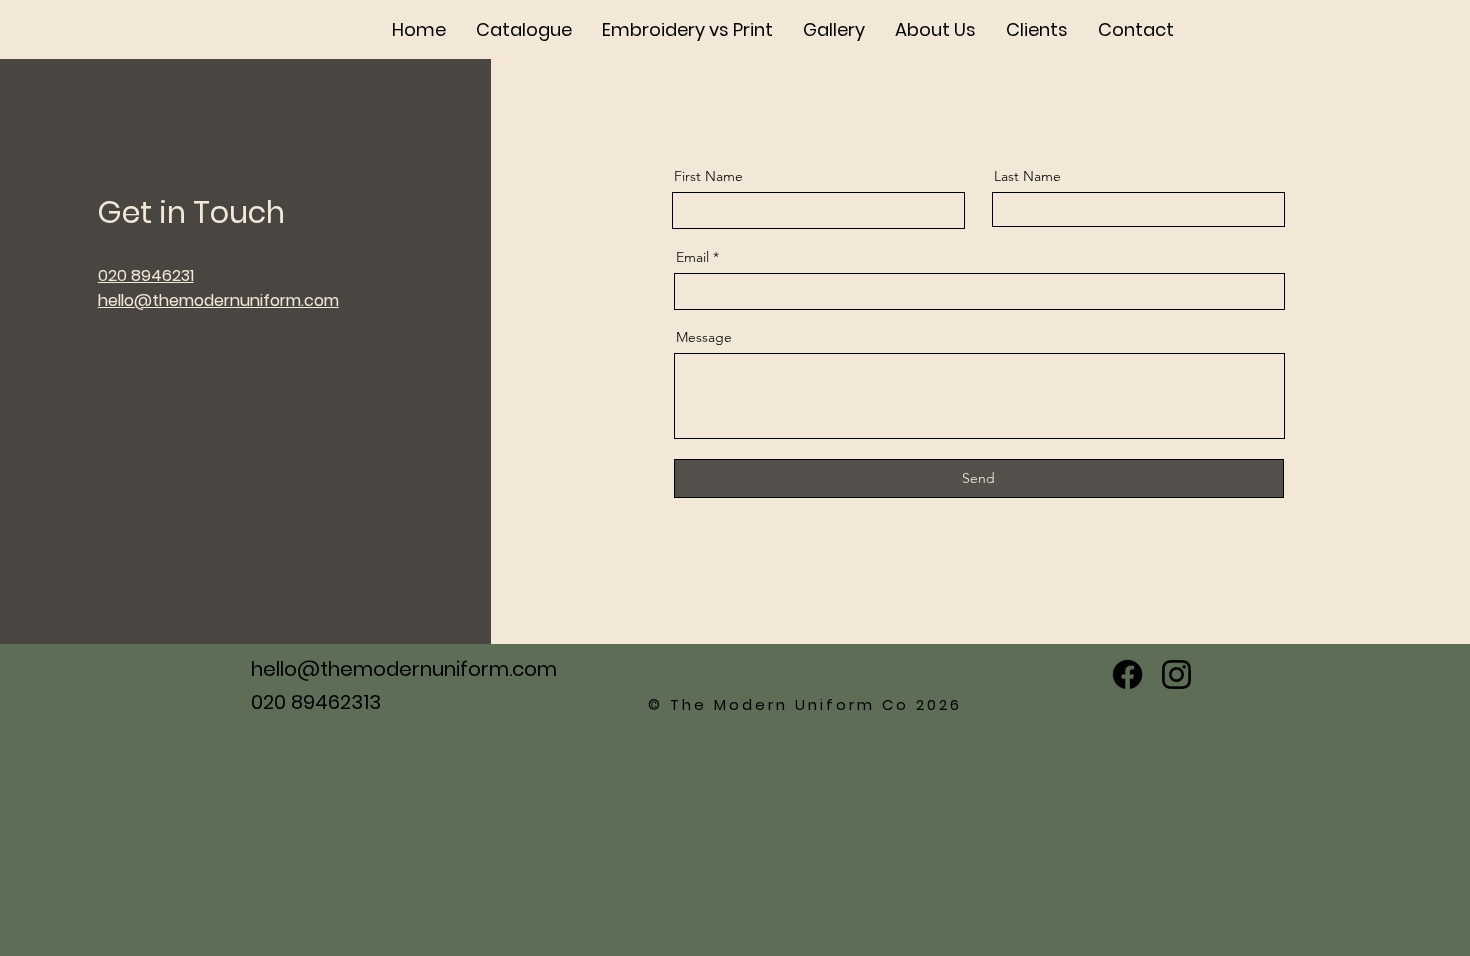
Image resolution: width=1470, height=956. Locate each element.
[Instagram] (1176, 674)
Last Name (1027, 176)
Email (692, 257)
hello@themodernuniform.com (404, 669)
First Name (708, 176)
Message (704, 337)
